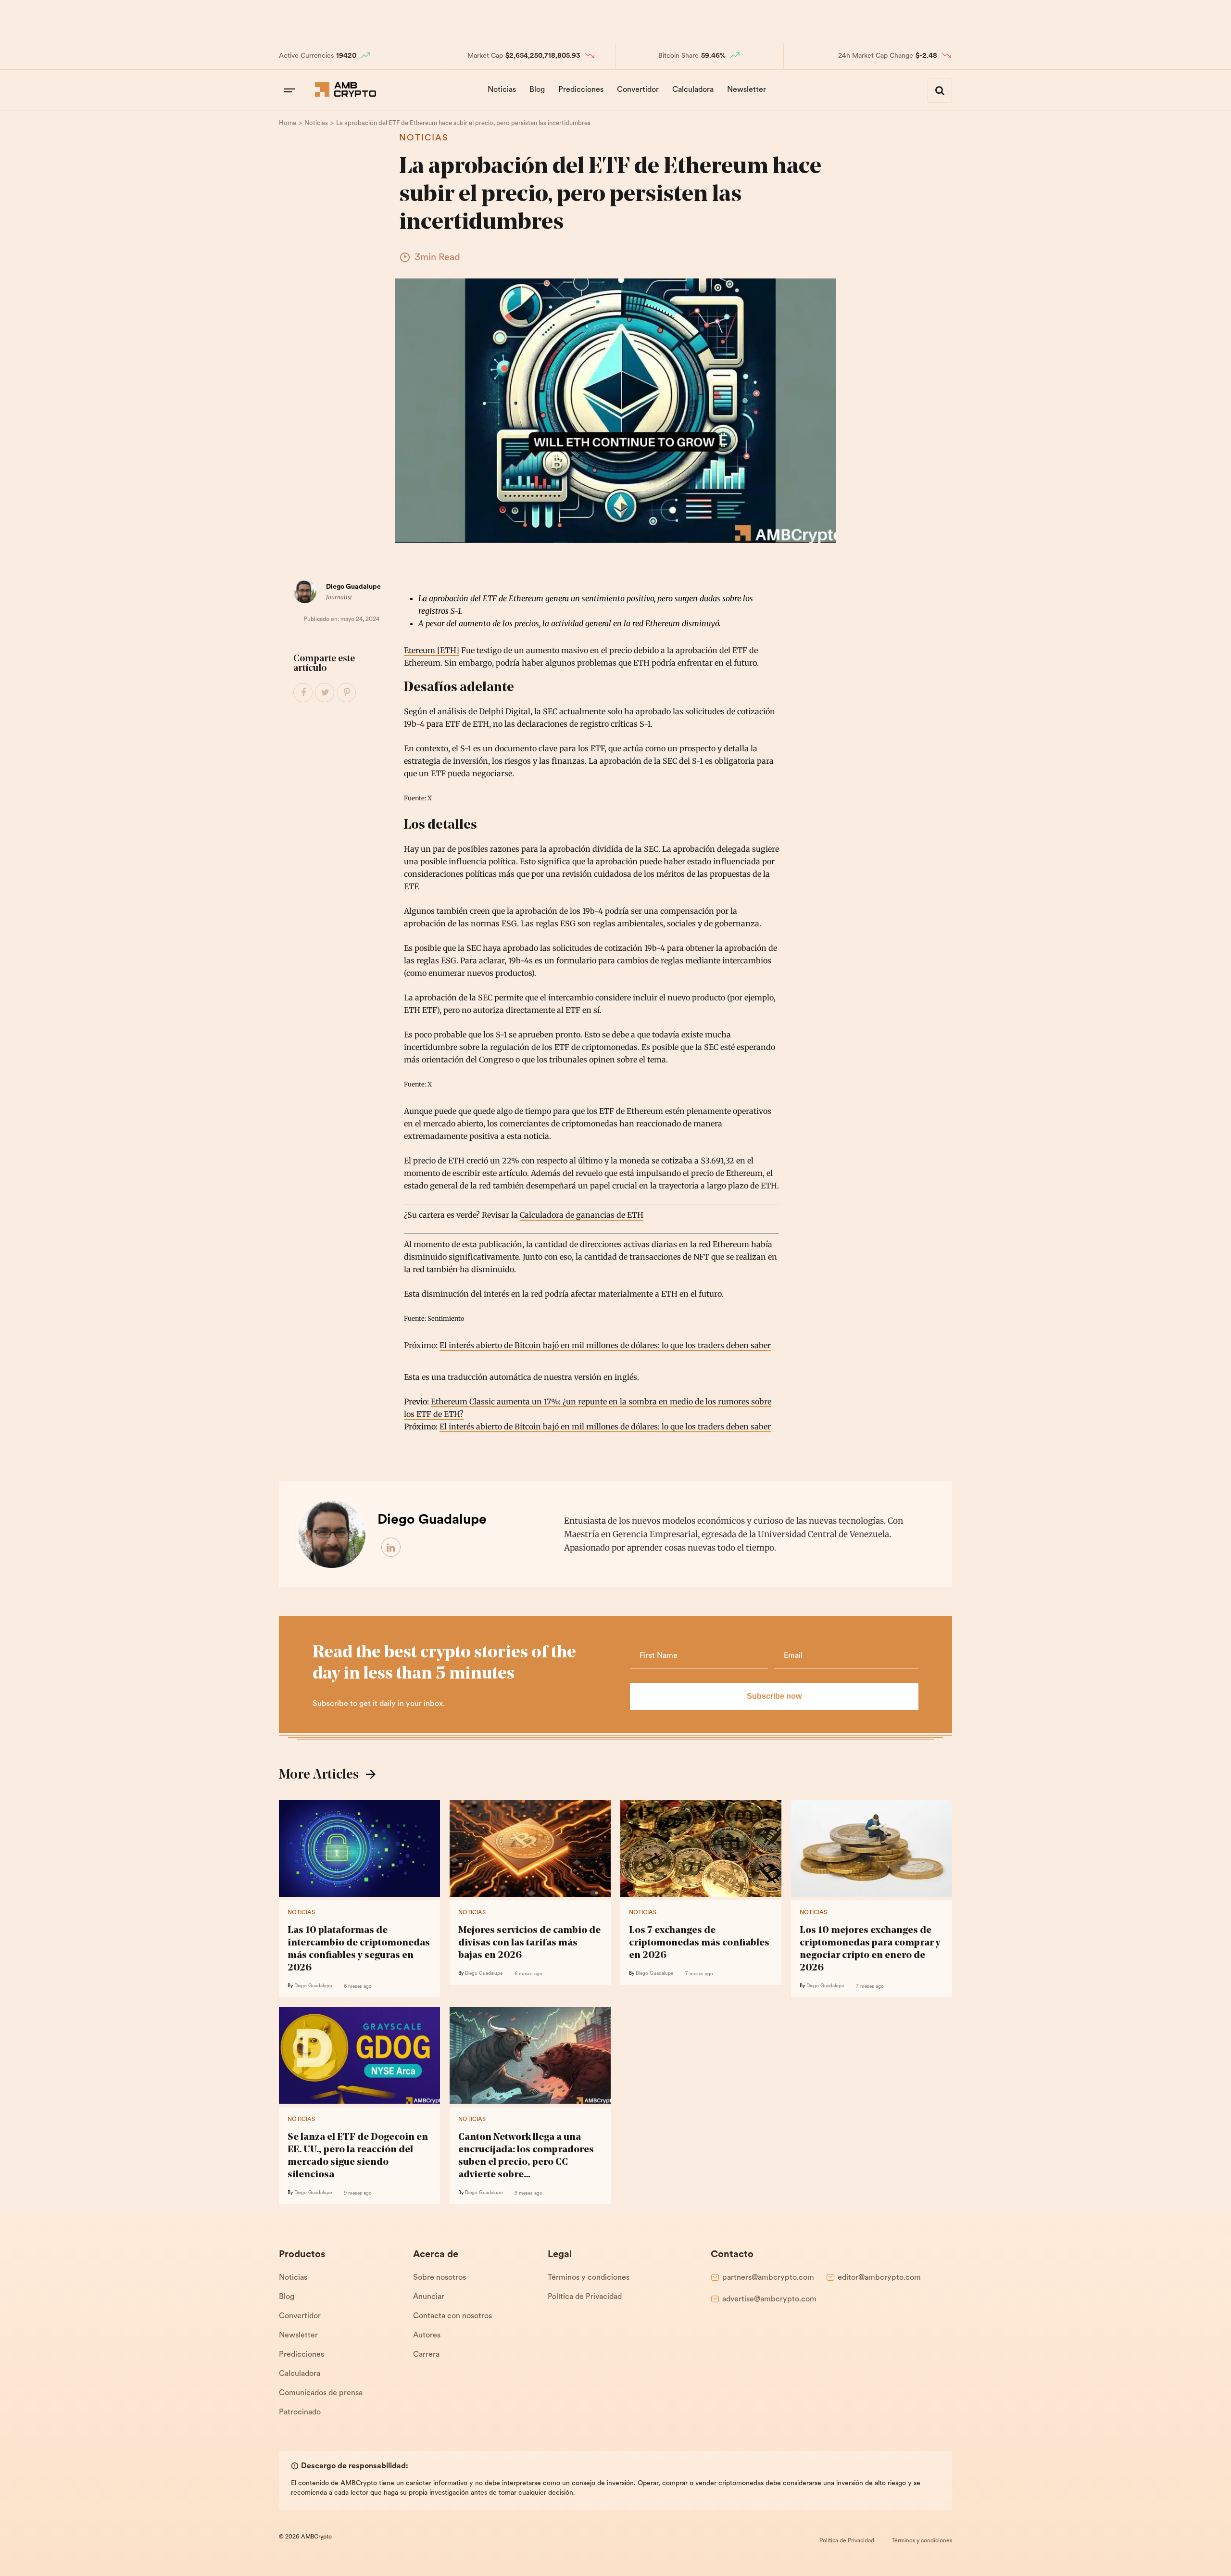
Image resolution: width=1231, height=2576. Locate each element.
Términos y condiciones (589, 2278)
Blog (537, 90)
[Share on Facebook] (303, 693)
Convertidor (638, 90)
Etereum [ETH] (432, 650)
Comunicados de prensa (321, 2393)
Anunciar (429, 2297)
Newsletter (747, 90)
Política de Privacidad (585, 2297)
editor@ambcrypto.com (879, 2278)
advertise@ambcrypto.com (769, 2299)
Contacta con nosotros (452, 2316)
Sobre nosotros (440, 2278)
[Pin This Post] (347, 693)
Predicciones (581, 90)
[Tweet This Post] (325, 693)
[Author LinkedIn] (391, 1548)
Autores (427, 2336)
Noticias (502, 90)
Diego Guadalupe (353, 587)
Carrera (426, 2355)
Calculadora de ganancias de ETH (582, 1215)
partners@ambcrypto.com (768, 2278)
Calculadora (693, 90)
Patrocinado (300, 2412)
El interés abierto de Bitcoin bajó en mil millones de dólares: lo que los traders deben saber (605, 1345)
